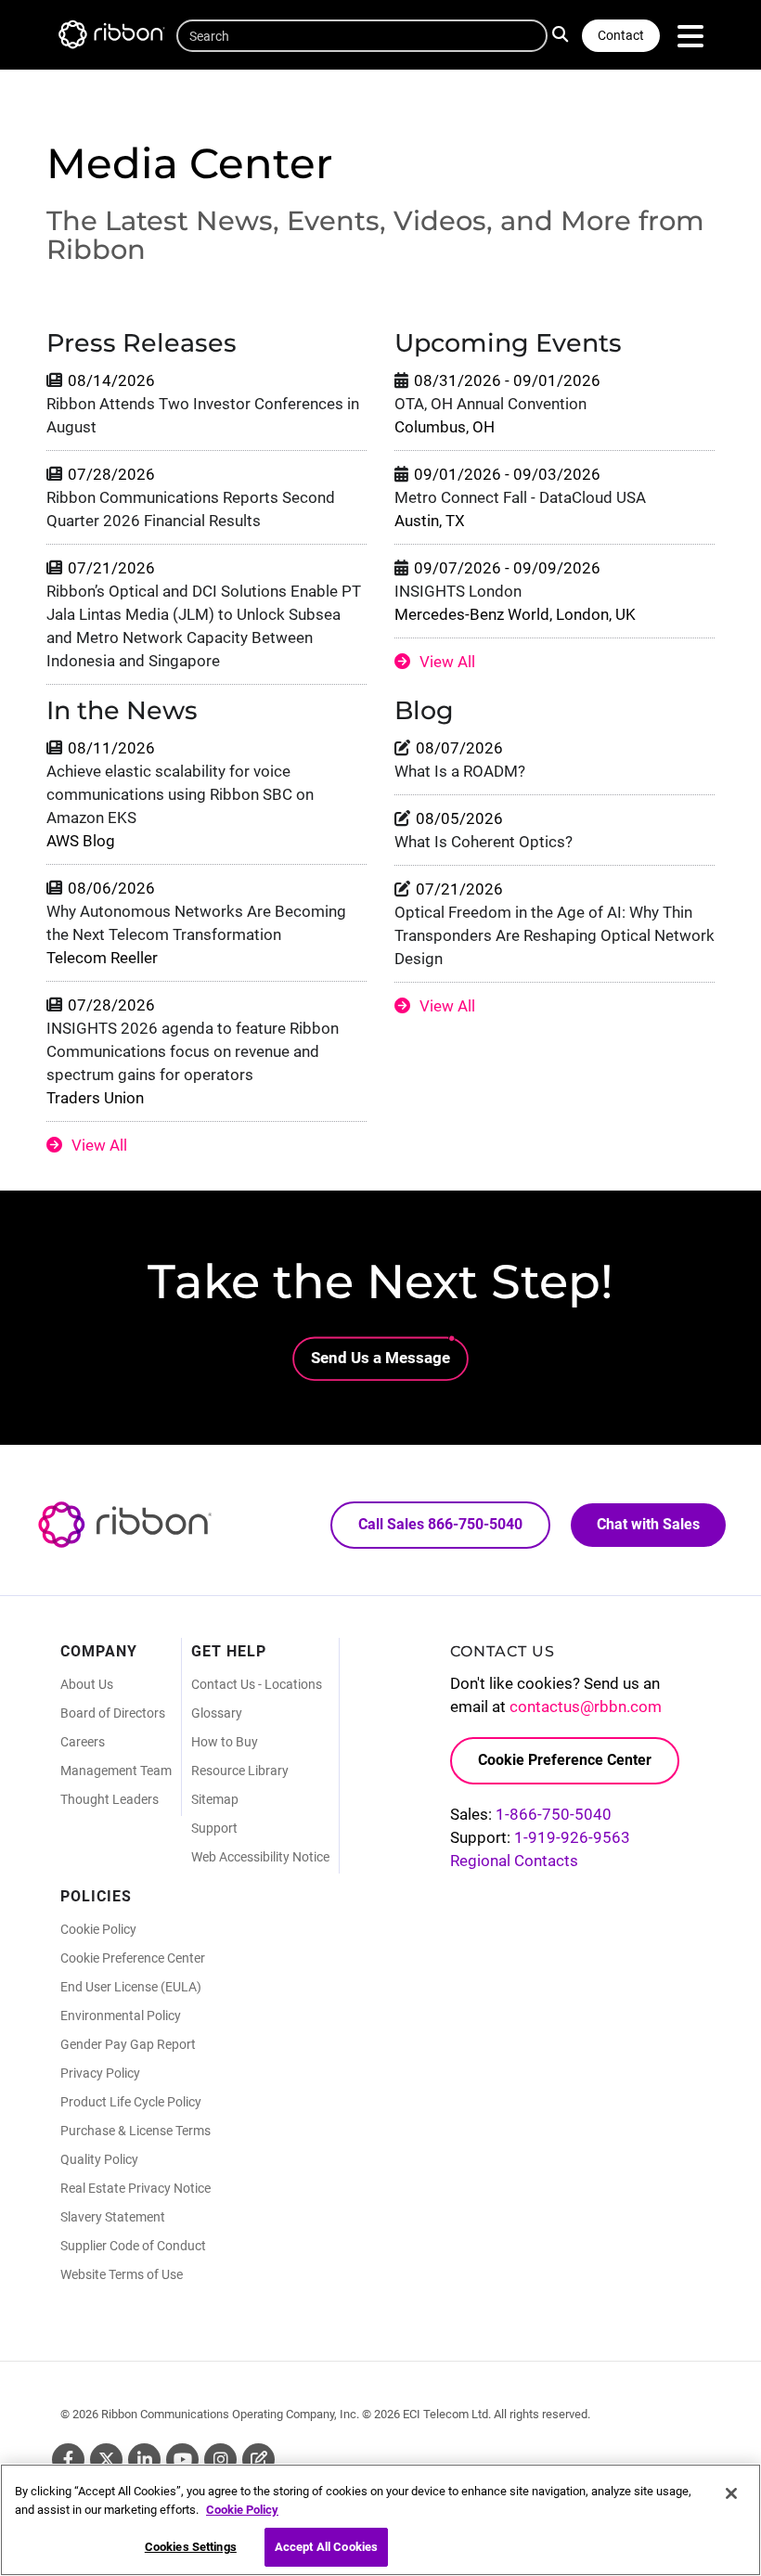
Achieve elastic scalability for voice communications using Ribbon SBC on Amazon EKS (180, 794)
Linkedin (144, 2460)
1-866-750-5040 (554, 1814)
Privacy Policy (100, 2073)
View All (447, 662)
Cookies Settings (191, 2547)
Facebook (68, 2460)
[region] (380, 2520)
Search (565, 32)
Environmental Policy (121, 2016)
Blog (258, 2460)
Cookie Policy (98, 1929)
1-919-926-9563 (572, 1837)
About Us (87, 1684)
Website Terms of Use (122, 2274)
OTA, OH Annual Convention (490, 404)
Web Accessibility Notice (260, 1857)
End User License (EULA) (131, 1987)
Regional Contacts (514, 1861)
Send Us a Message (380, 1358)
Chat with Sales (648, 1524)
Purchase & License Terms (135, 2131)
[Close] (731, 2493)
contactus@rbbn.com (586, 1707)
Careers (83, 1742)
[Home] (121, 38)
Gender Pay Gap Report (128, 2044)
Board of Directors (113, 1713)
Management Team (116, 1771)
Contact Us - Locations (257, 1684)
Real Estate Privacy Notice (135, 2188)
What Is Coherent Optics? (484, 842)
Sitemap (215, 1799)
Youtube (182, 2460)
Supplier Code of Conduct (133, 2246)
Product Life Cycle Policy (131, 2102)
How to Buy (225, 1742)
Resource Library (240, 1771)
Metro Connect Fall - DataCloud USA (520, 497)
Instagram (220, 2460)
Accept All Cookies (326, 2547)
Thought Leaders (110, 1799)
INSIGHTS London (458, 591)
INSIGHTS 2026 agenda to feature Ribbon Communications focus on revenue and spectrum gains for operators (193, 1051)
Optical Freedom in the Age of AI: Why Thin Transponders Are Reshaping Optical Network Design (555, 935)
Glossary (217, 1713)
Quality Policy (99, 2159)
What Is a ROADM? (460, 771)
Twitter (106, 2460)
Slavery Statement (113, 2217)
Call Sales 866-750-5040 (440, 1524)
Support (214, 1828)
